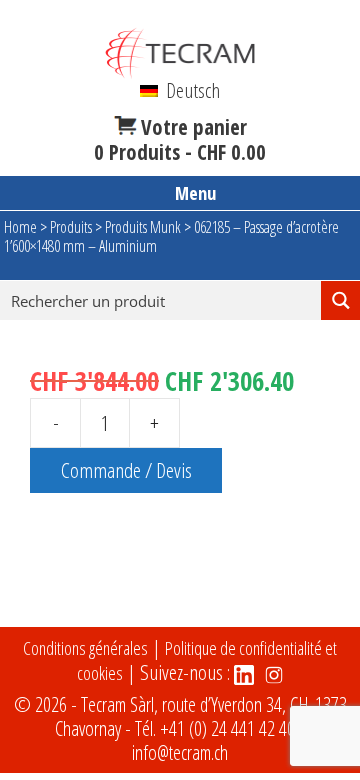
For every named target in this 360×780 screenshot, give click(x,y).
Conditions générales (85, 648)
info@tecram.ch (180, 752)
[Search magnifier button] (340, 300)
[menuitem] (180, 90)
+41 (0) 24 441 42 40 (227, 728)
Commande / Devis (126, 470)
